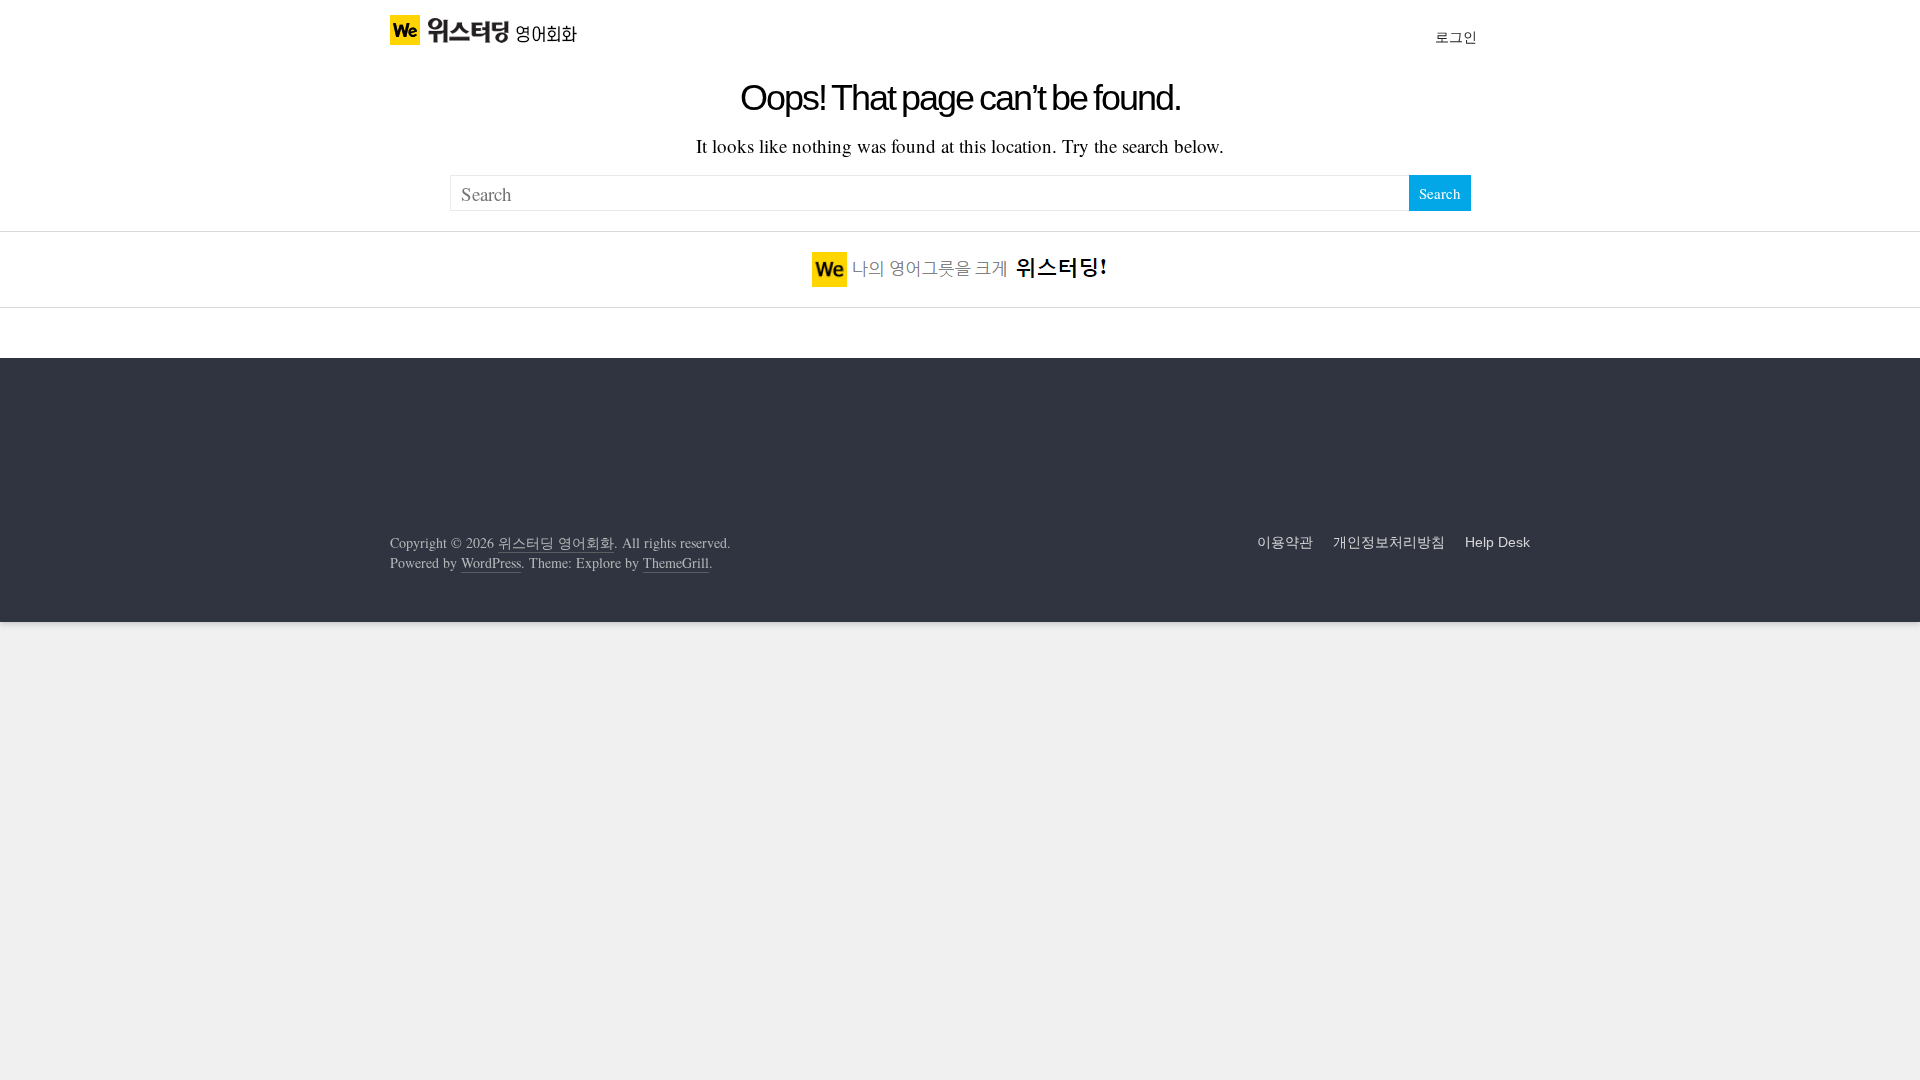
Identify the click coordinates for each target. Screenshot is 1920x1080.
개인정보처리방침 (1389, 542)
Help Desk (1497, 542)
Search (1440, 193)
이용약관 (1285, 542)
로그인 (1456, 37)
